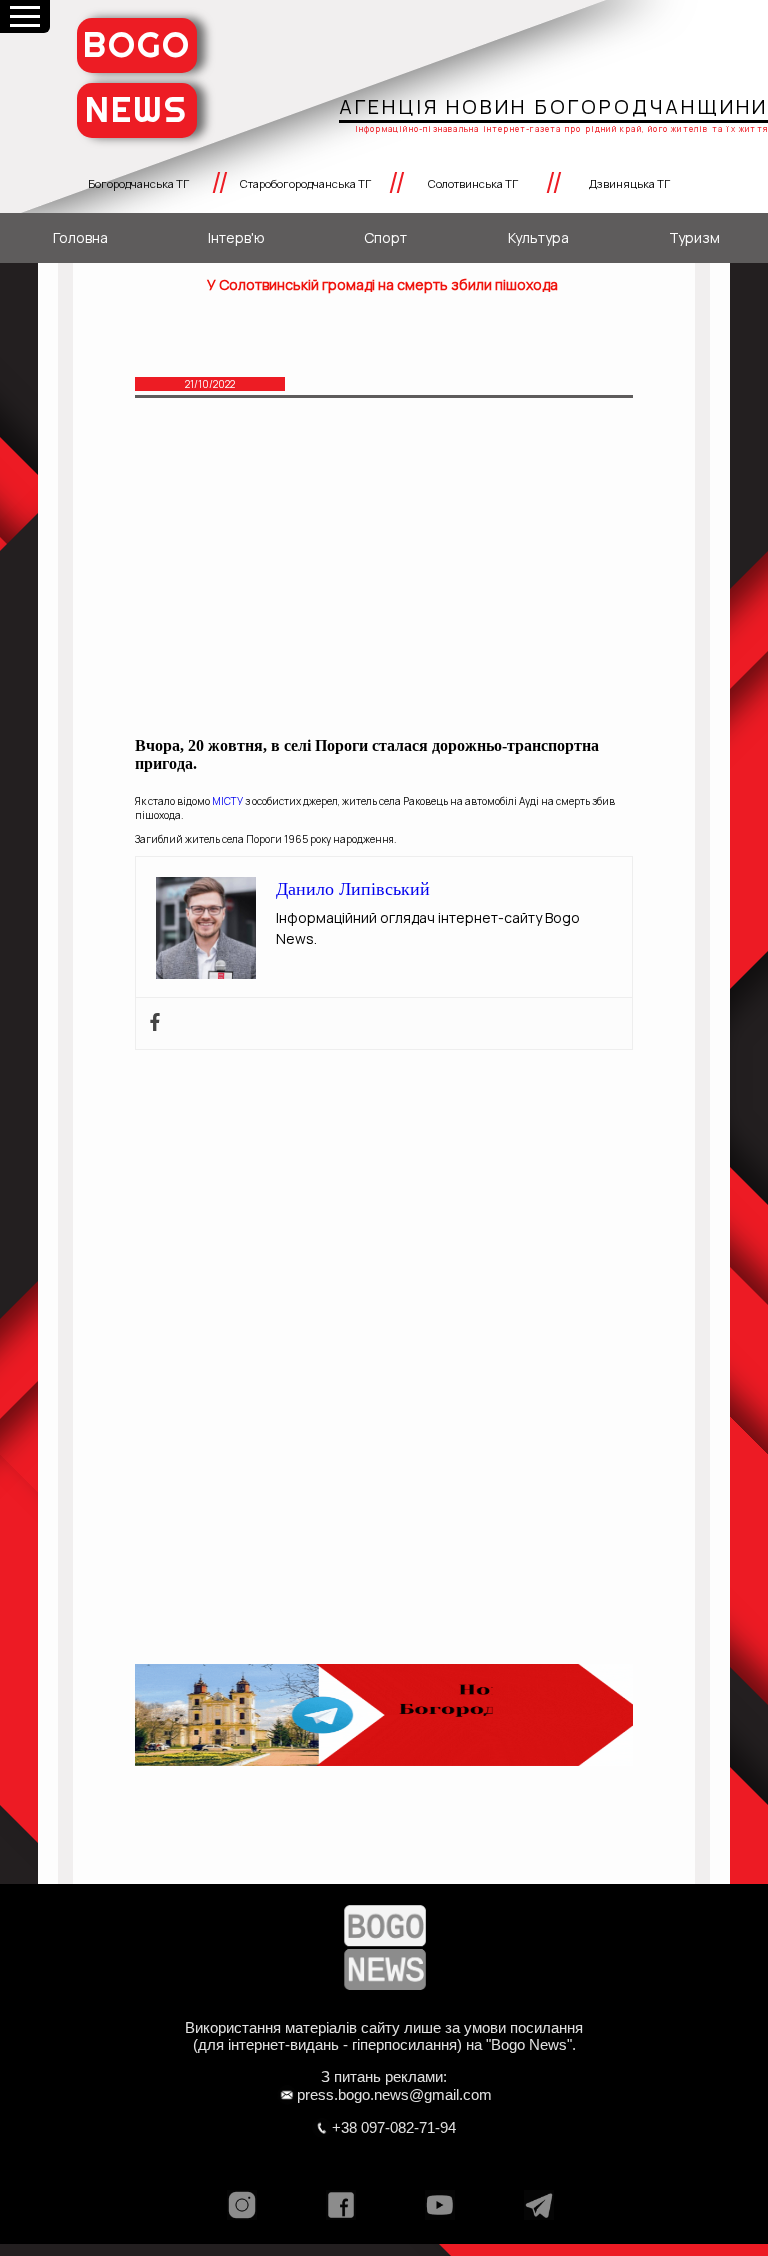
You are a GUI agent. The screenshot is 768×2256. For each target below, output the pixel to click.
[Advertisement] (384, 576)
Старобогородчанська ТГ (305, 183)
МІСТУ (227, 801)
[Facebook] (155, 1023)
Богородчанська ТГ (138, 183)
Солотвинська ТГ (473, 183)
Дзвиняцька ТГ (629, 183)
